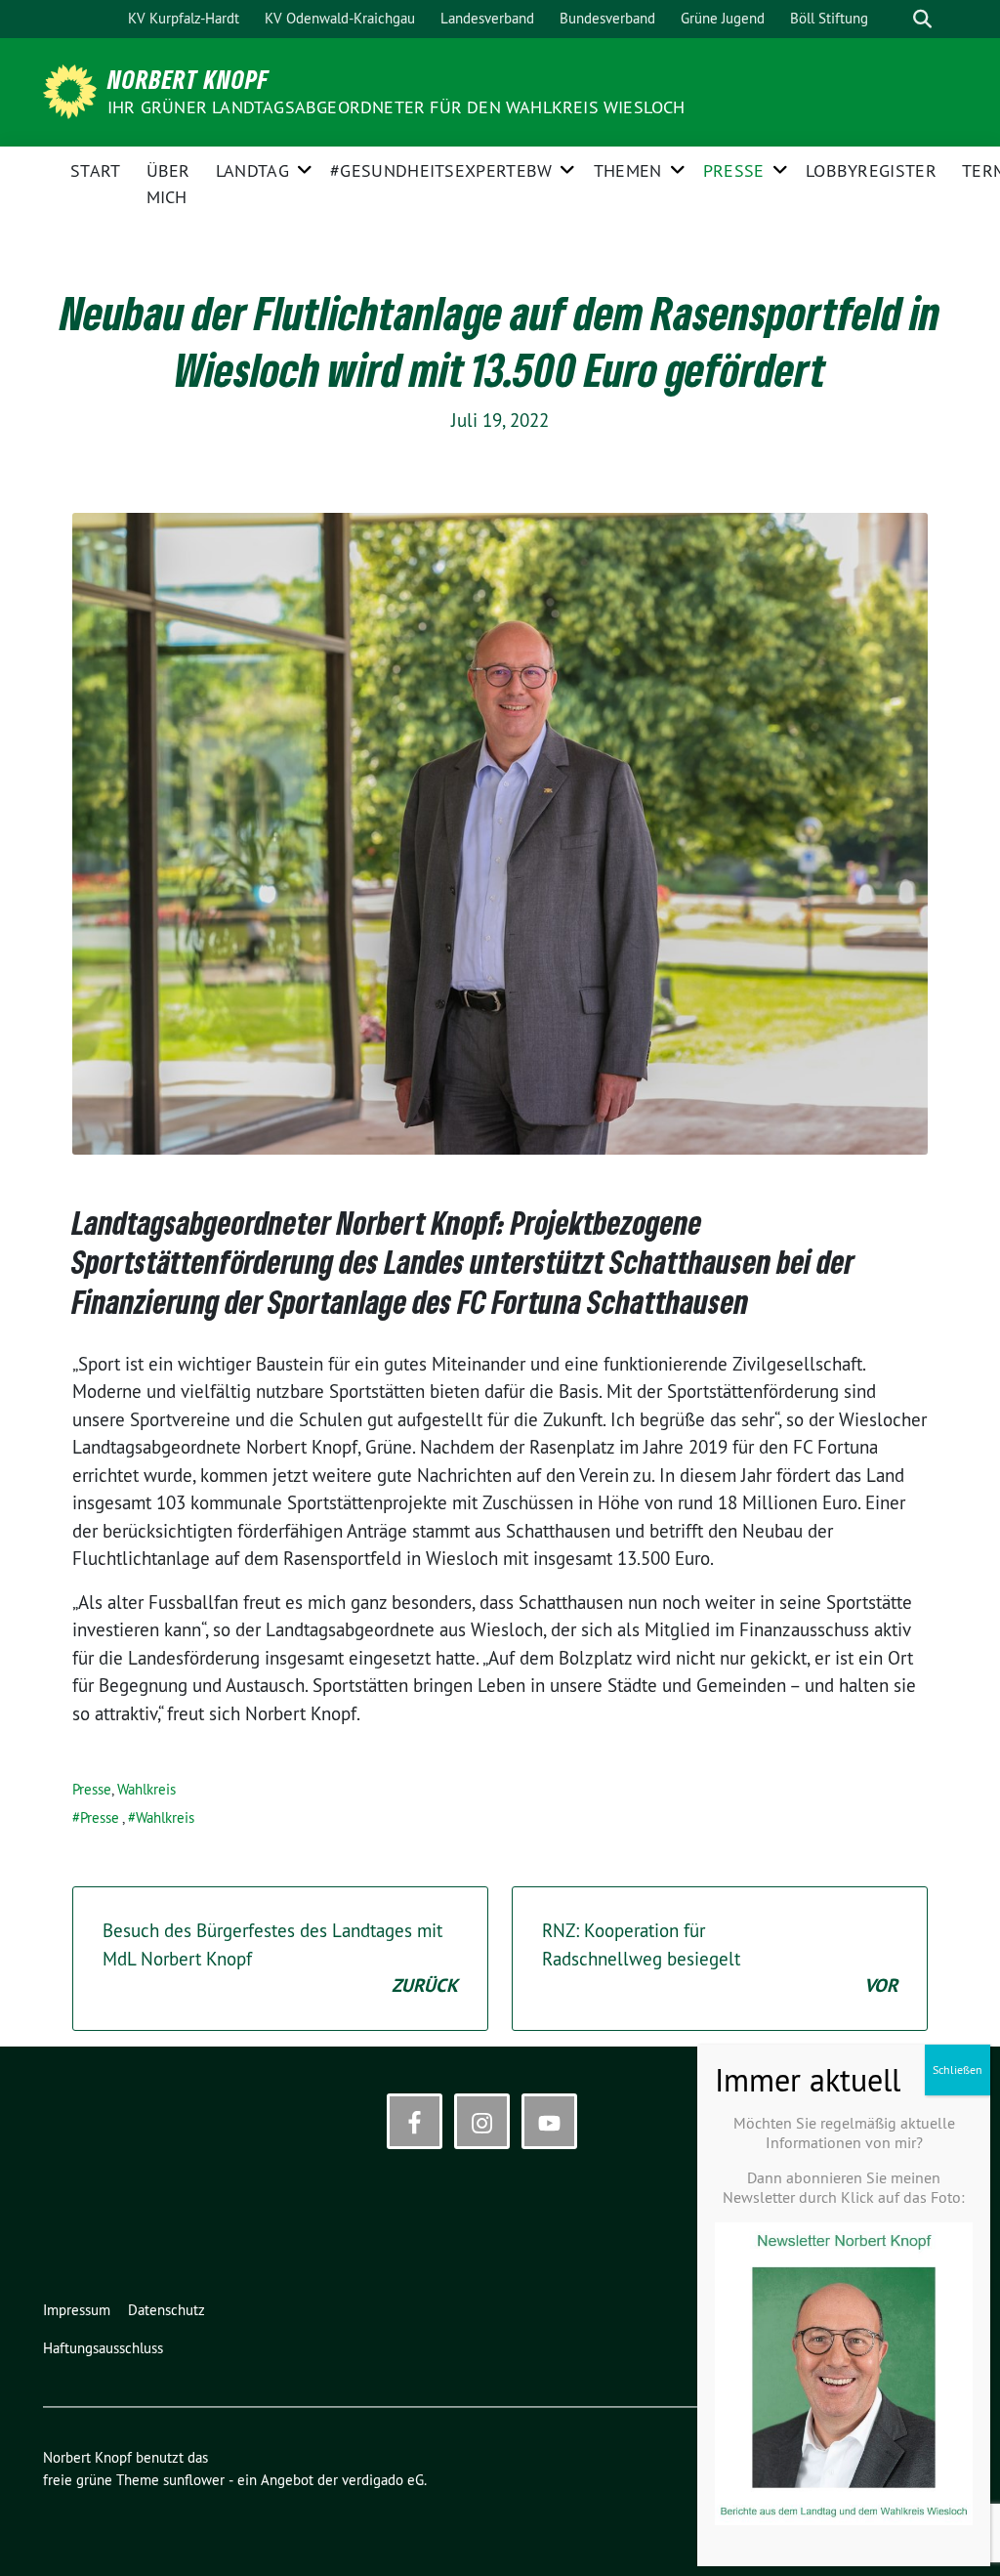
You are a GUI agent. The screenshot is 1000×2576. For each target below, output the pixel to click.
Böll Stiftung (829, 18)
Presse (734, 170)
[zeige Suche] (922, 19)
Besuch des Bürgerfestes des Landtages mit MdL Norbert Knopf (280, 1958)
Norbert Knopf (188, 79)
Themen (628, 170)
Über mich (168, 184)
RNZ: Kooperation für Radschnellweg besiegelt (720, 1958)
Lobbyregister (871, 170)
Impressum (77, 2310)
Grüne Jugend (723, 18)
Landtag (252, 170)
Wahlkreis (146, 1789)
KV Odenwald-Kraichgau (340, 18)
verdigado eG (383, 2480)
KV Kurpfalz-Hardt (184, 18)
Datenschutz (167, 2310)
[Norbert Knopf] (73, 90)
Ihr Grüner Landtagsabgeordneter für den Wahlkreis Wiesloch (396, 107)
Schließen (958, 2069)
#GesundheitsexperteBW (441, 170)
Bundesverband (607, 18)
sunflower (194, 2480)
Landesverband (487, 18)
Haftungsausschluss (103, 2348)
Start (96, 170)
